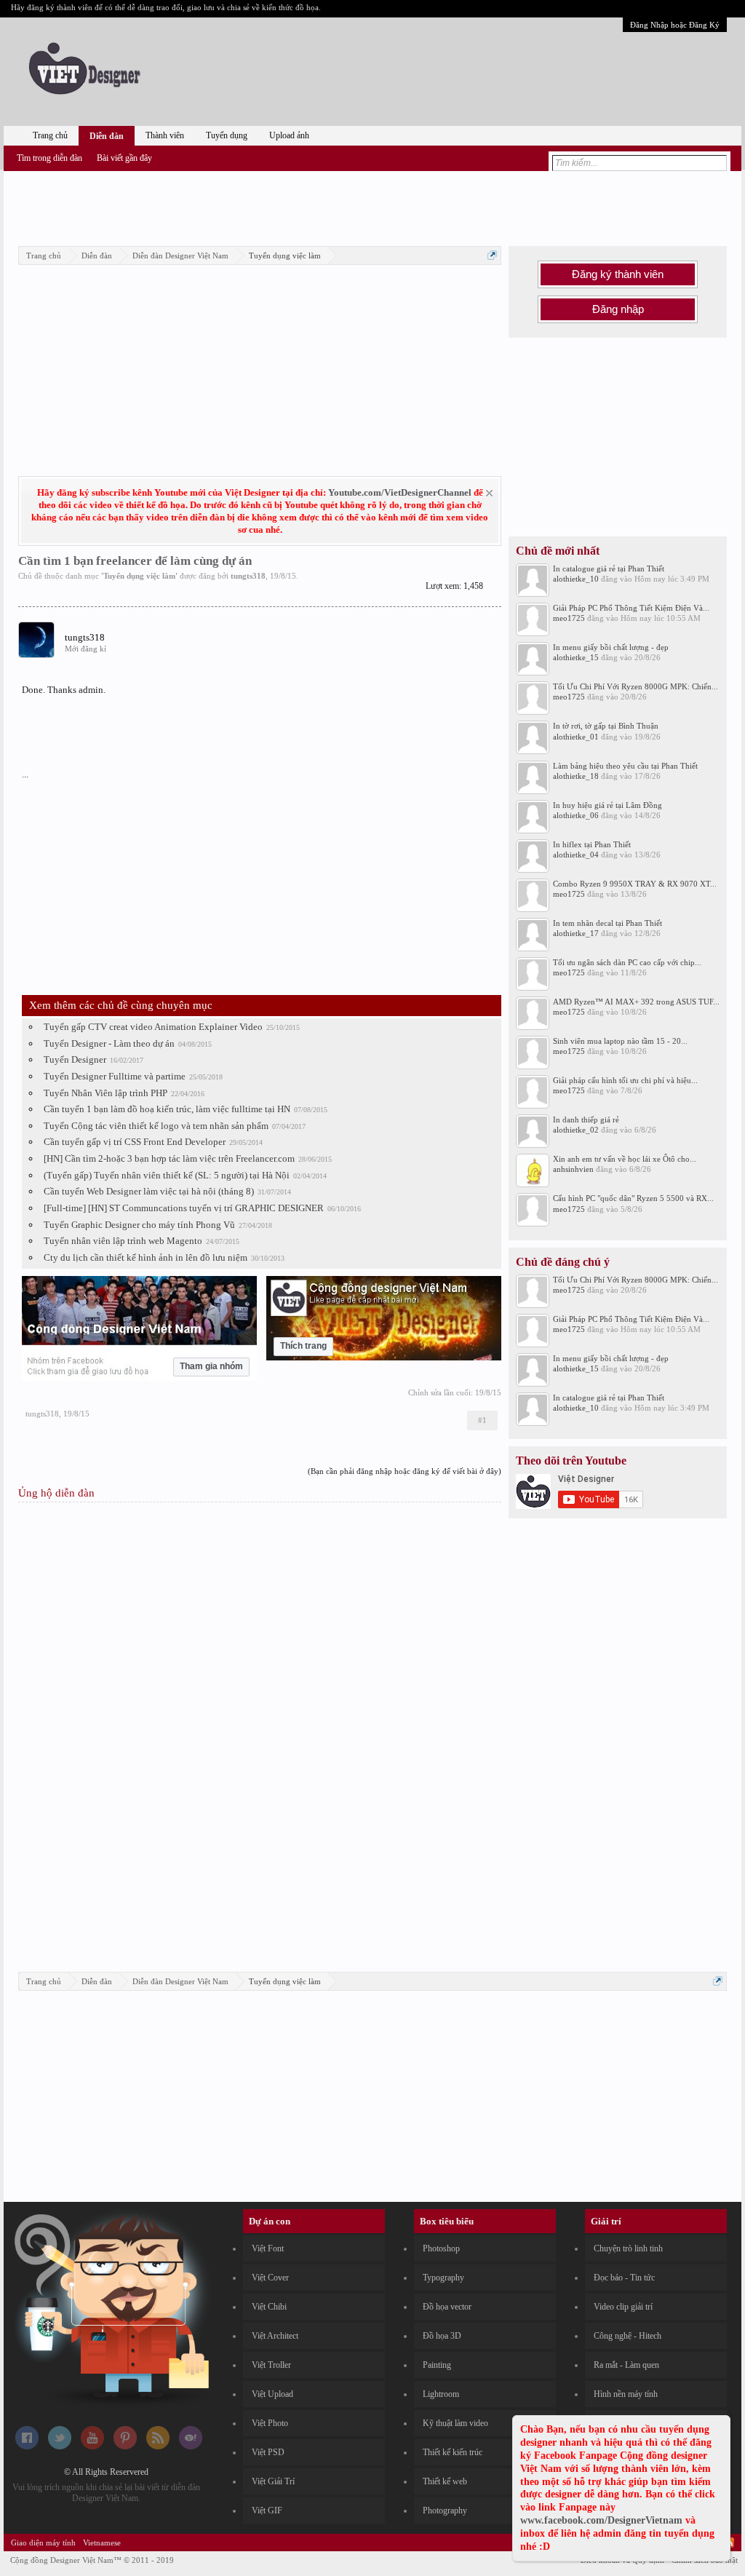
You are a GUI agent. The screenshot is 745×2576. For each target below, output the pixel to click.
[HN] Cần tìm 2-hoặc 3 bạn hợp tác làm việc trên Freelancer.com (169, 1158)
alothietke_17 (576, 933)
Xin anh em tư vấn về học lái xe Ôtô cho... (625, 1159)
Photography (445, 2510)
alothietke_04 (576, 855)
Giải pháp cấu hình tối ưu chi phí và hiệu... (625, 1080)
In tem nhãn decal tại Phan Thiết (607, 923)
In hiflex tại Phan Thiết (592, 844)
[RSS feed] (158, 2446)
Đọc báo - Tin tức (624, 2278)
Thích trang (303, 1346)
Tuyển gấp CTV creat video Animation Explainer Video (153, 1027)
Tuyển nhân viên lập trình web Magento (123, 1241)
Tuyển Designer (75, 1059)
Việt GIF (267, 2510)
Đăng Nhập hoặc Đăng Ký (675, 25)
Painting (437, 2365)
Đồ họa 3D (442, 2336)
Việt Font (268, 2248)
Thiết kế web (445, 2481)
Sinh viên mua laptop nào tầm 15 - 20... (620, 1041)
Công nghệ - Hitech (628, 2336)
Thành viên (165, 135)
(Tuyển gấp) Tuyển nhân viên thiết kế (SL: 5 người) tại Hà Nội (167, 1175)
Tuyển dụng (227, 135)
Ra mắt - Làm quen (626, 2365)
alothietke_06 (576, 815)
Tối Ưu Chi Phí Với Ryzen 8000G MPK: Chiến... (636, 686)
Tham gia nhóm (211, 1366)
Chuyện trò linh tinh (628, 2248)
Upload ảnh (289, 135)
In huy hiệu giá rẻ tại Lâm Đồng (607, 805)
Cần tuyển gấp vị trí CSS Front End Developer (135, 1142)
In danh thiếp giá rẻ (586, 1119)
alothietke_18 (576, 776)
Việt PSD (268, 2452)
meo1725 (569, 618)
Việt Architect (275, 2336)
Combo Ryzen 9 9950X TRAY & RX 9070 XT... (635, 884)
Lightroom (441, 2394)
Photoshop (441, 2248)
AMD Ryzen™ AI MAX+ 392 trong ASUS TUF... (636, 1002)
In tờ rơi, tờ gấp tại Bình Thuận (606, 726)
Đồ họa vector (447, 2307)
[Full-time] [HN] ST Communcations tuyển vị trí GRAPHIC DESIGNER (184, 1208)
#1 (482, 1420)
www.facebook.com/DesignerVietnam (601, 2520)
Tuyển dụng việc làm (139, 576)
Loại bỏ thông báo (489, 493)
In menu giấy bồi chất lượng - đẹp (611, 647)
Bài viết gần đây (124, 158)
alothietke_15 (576, 657)
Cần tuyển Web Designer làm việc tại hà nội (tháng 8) (149, 1191)
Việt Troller (271, 2365)
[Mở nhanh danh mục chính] (492, 255)
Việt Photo (270, 2423)
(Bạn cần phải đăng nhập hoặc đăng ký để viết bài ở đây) (405, 1471)
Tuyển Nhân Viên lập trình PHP (105, 1093)
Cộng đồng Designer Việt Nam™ (92, 2560)
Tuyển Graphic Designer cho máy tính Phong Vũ (139, 1225)
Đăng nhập (618, 309)
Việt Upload (272, 2394)
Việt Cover (270, 2278)
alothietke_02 (576, 1130)
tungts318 (248, 576)
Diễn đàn (107, 136)
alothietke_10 (576, 579)
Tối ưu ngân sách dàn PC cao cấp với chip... (627, 962)
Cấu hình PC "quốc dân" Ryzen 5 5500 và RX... (633, 1198)
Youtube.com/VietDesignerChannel (400, 492)
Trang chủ (50, 135)
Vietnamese (102, 2543)
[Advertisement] (372, 206)
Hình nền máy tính (626, 2394)
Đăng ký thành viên (618, 274)
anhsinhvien (573, 1169)
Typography (443, 2278)
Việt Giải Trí (273, 2481)
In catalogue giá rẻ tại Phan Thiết (609, 568)
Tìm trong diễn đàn (49, 158)
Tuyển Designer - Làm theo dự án (109, 1043)
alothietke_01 (576, 737)
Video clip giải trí (623, 2307)
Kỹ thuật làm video (455, 2423)
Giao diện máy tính (43, 2543)
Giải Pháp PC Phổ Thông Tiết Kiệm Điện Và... (631, 608)
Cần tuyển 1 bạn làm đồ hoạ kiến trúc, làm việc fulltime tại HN (167, 1109)
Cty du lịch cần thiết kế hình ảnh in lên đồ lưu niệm (146, 1257)
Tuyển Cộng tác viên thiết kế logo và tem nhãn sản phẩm (156, 1126)
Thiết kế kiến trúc (453, 2452)
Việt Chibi (269, 2307)
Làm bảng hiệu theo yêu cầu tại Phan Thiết (625, 766)
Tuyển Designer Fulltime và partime (115, 1076)
